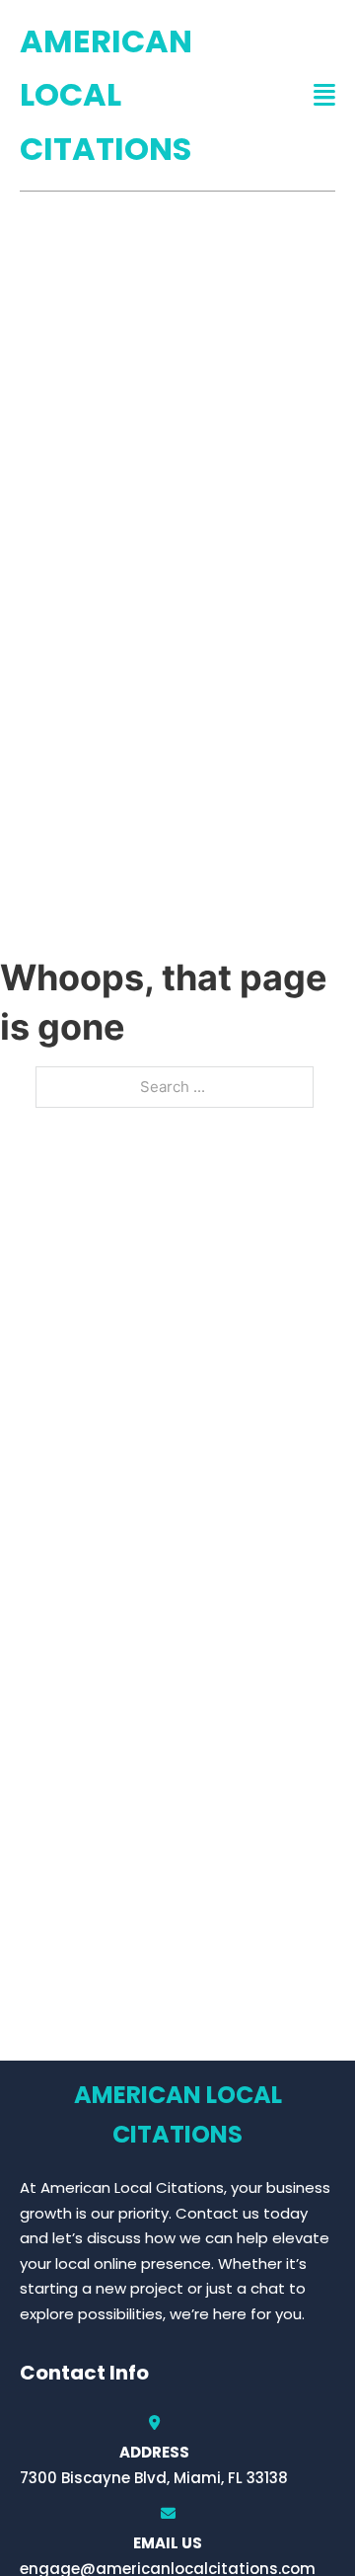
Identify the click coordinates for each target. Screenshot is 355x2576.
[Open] (324, 95)
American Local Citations (106, 95)
